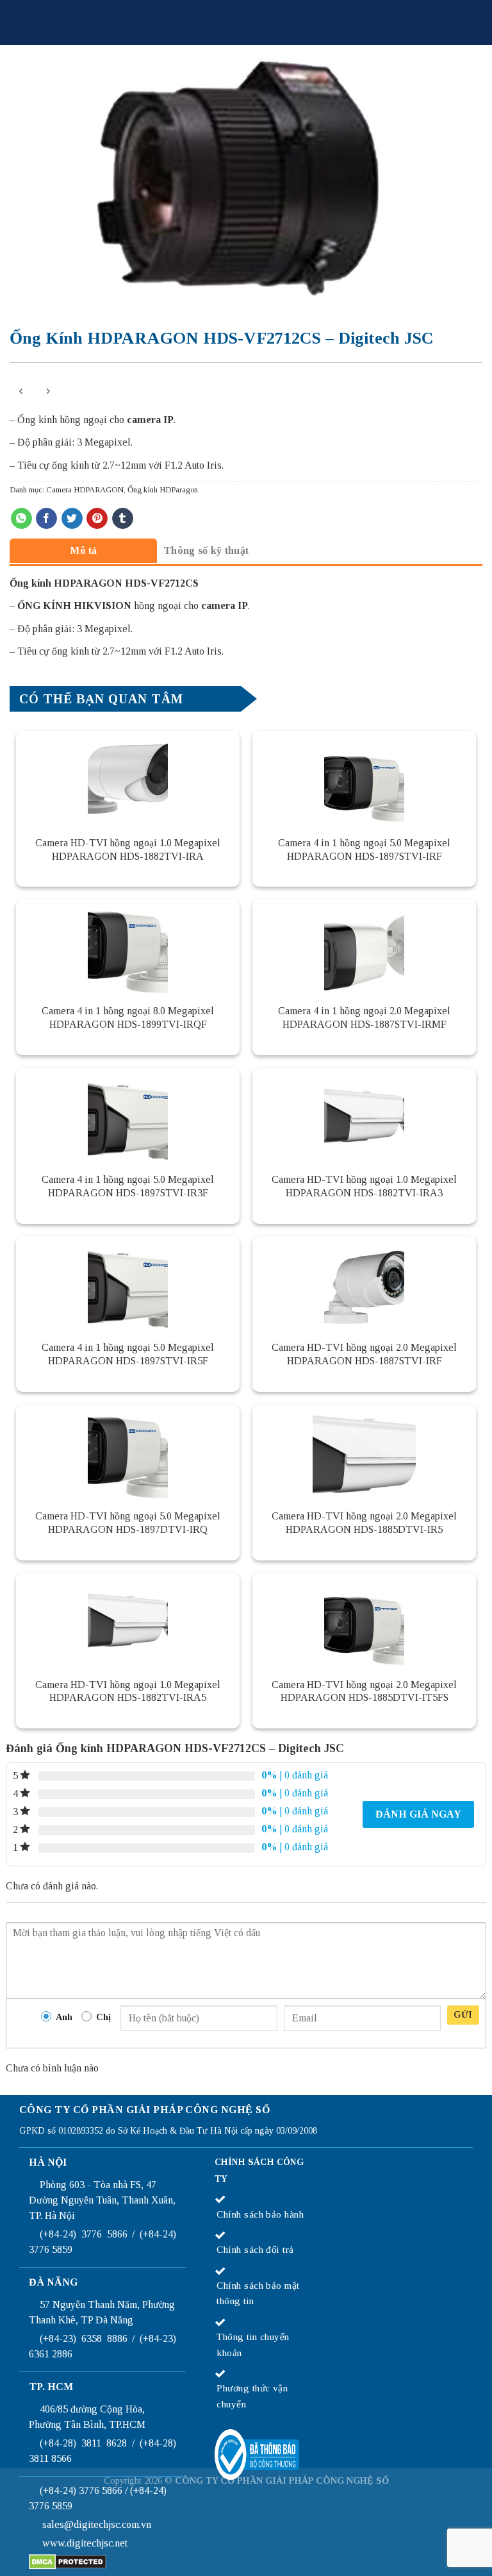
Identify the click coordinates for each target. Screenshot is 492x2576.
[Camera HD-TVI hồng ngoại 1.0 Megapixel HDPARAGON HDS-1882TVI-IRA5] (128, 1621)
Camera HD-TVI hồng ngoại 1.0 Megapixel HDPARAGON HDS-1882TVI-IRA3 (364, 1186)
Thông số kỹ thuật (206, 550)
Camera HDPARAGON (85, 490)
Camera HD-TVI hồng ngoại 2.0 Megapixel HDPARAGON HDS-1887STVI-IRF (364, 1354)
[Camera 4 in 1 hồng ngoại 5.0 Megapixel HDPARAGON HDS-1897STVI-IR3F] (128, 1116)
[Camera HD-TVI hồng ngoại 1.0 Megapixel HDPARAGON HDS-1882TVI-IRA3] (364, 1116)
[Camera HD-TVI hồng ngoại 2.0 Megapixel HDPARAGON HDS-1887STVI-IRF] (364, 1284)
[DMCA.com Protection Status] (68, 2560)
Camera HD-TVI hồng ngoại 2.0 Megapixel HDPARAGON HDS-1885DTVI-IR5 (364, 1523)
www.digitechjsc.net (85, 2543)
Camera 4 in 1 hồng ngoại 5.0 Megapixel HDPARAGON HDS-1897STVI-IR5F (128, 1354)
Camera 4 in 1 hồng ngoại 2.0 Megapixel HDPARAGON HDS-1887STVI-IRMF (364, 1017)
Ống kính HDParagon (163, 490)
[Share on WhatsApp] (21, 519)
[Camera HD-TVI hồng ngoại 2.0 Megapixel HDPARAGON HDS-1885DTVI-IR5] (364, 1453)
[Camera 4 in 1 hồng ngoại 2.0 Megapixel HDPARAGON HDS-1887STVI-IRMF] (364, 948)
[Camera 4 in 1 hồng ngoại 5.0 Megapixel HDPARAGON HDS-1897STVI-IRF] (364, 779)
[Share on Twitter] (72, 519)
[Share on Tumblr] (123, 519)
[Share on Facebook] (46, 519)
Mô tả (84, 550)
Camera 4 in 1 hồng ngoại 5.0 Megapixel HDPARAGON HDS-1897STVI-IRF (364, 849)
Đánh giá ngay (418, 1814)
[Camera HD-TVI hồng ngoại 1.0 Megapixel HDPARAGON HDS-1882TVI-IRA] (128, 779)
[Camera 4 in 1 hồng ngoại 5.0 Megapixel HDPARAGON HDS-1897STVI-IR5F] (128, 1284)
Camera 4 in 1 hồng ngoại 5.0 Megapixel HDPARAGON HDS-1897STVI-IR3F (128, 1186)
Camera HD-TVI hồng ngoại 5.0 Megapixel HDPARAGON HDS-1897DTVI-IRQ (128, 1523)
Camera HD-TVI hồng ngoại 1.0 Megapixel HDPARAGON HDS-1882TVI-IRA (128, 849)
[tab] (83, 550)
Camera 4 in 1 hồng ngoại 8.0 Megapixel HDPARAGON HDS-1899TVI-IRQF (128, 1017)
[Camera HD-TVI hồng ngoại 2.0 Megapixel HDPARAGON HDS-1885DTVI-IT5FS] (364, 1621)
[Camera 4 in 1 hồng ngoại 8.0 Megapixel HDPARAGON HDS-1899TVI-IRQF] (128, 948)
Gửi (463, 2015)
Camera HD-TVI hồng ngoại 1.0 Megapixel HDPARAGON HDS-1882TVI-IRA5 (128, 1691)
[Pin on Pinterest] (97, 519)
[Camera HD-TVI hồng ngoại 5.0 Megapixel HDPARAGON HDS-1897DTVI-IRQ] (128, 1453)
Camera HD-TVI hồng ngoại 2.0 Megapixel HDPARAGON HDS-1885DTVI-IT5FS (364, 1691)
